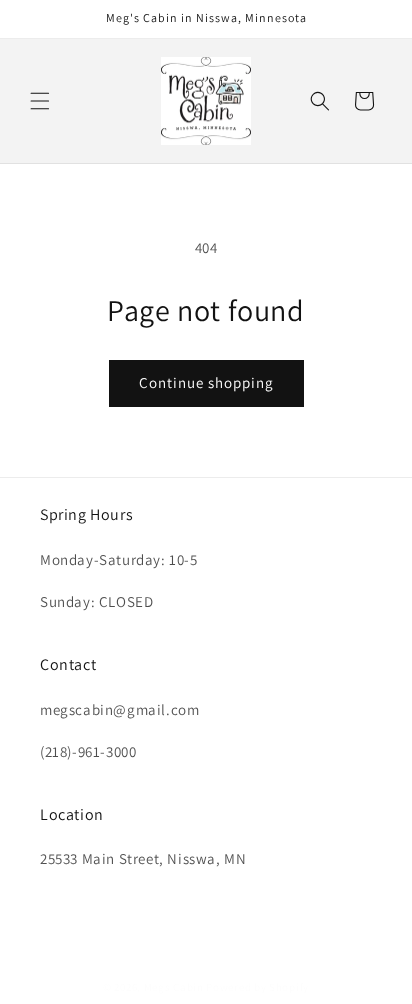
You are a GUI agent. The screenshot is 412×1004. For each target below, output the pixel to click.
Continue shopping (206, 382)
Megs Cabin (174, 987)
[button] (40, 101)
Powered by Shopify (257, 987)
